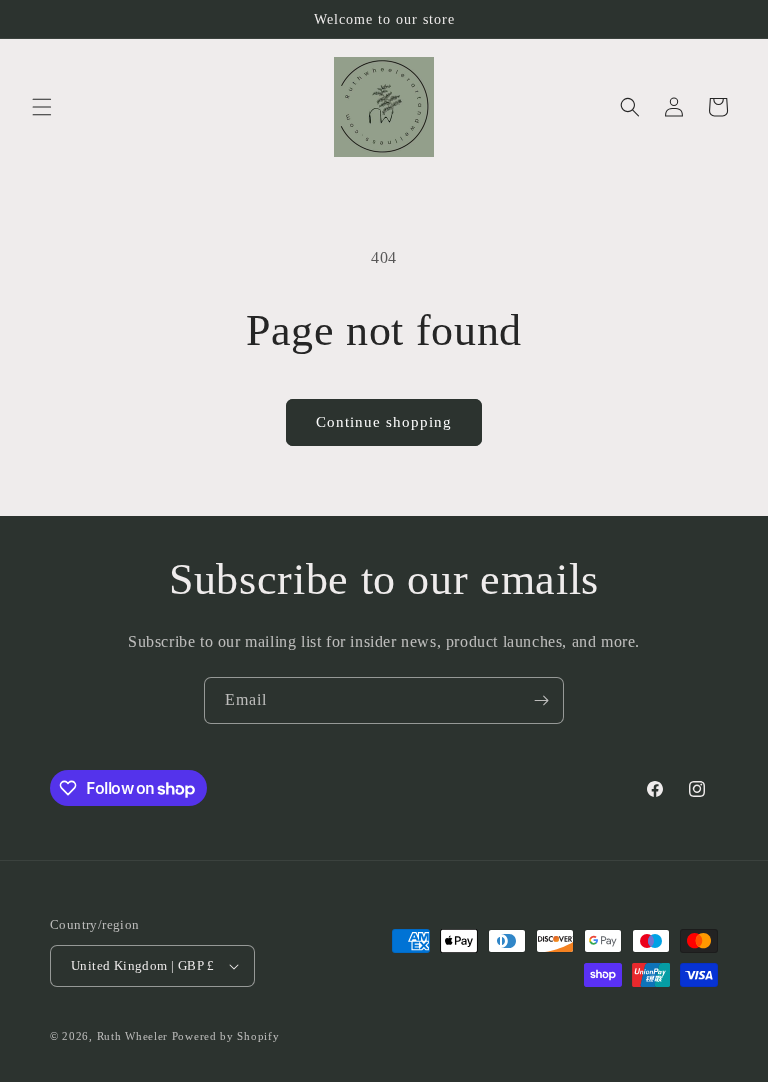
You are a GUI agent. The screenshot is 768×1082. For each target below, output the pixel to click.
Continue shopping (384, 422)
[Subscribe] (541, 700)
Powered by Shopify (226, 1036)
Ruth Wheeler (132, 1036)
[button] (42, 107)
